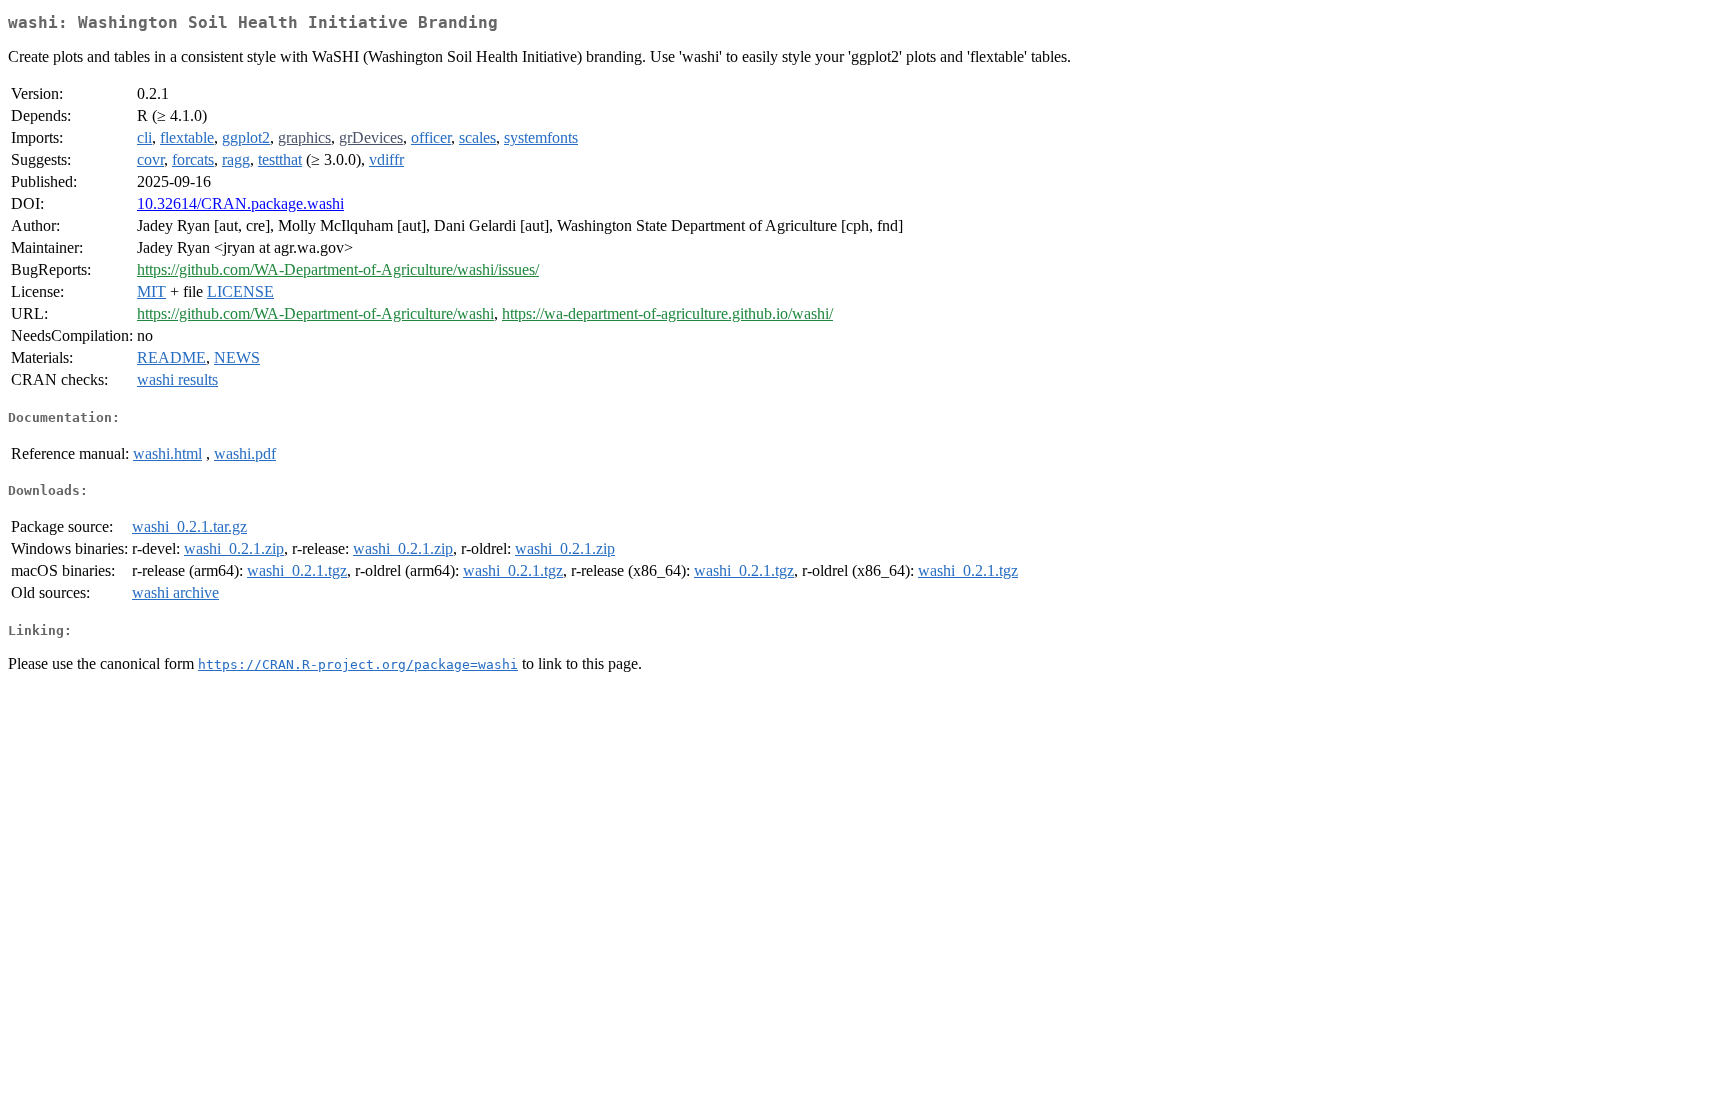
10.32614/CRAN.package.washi (240, 203)
